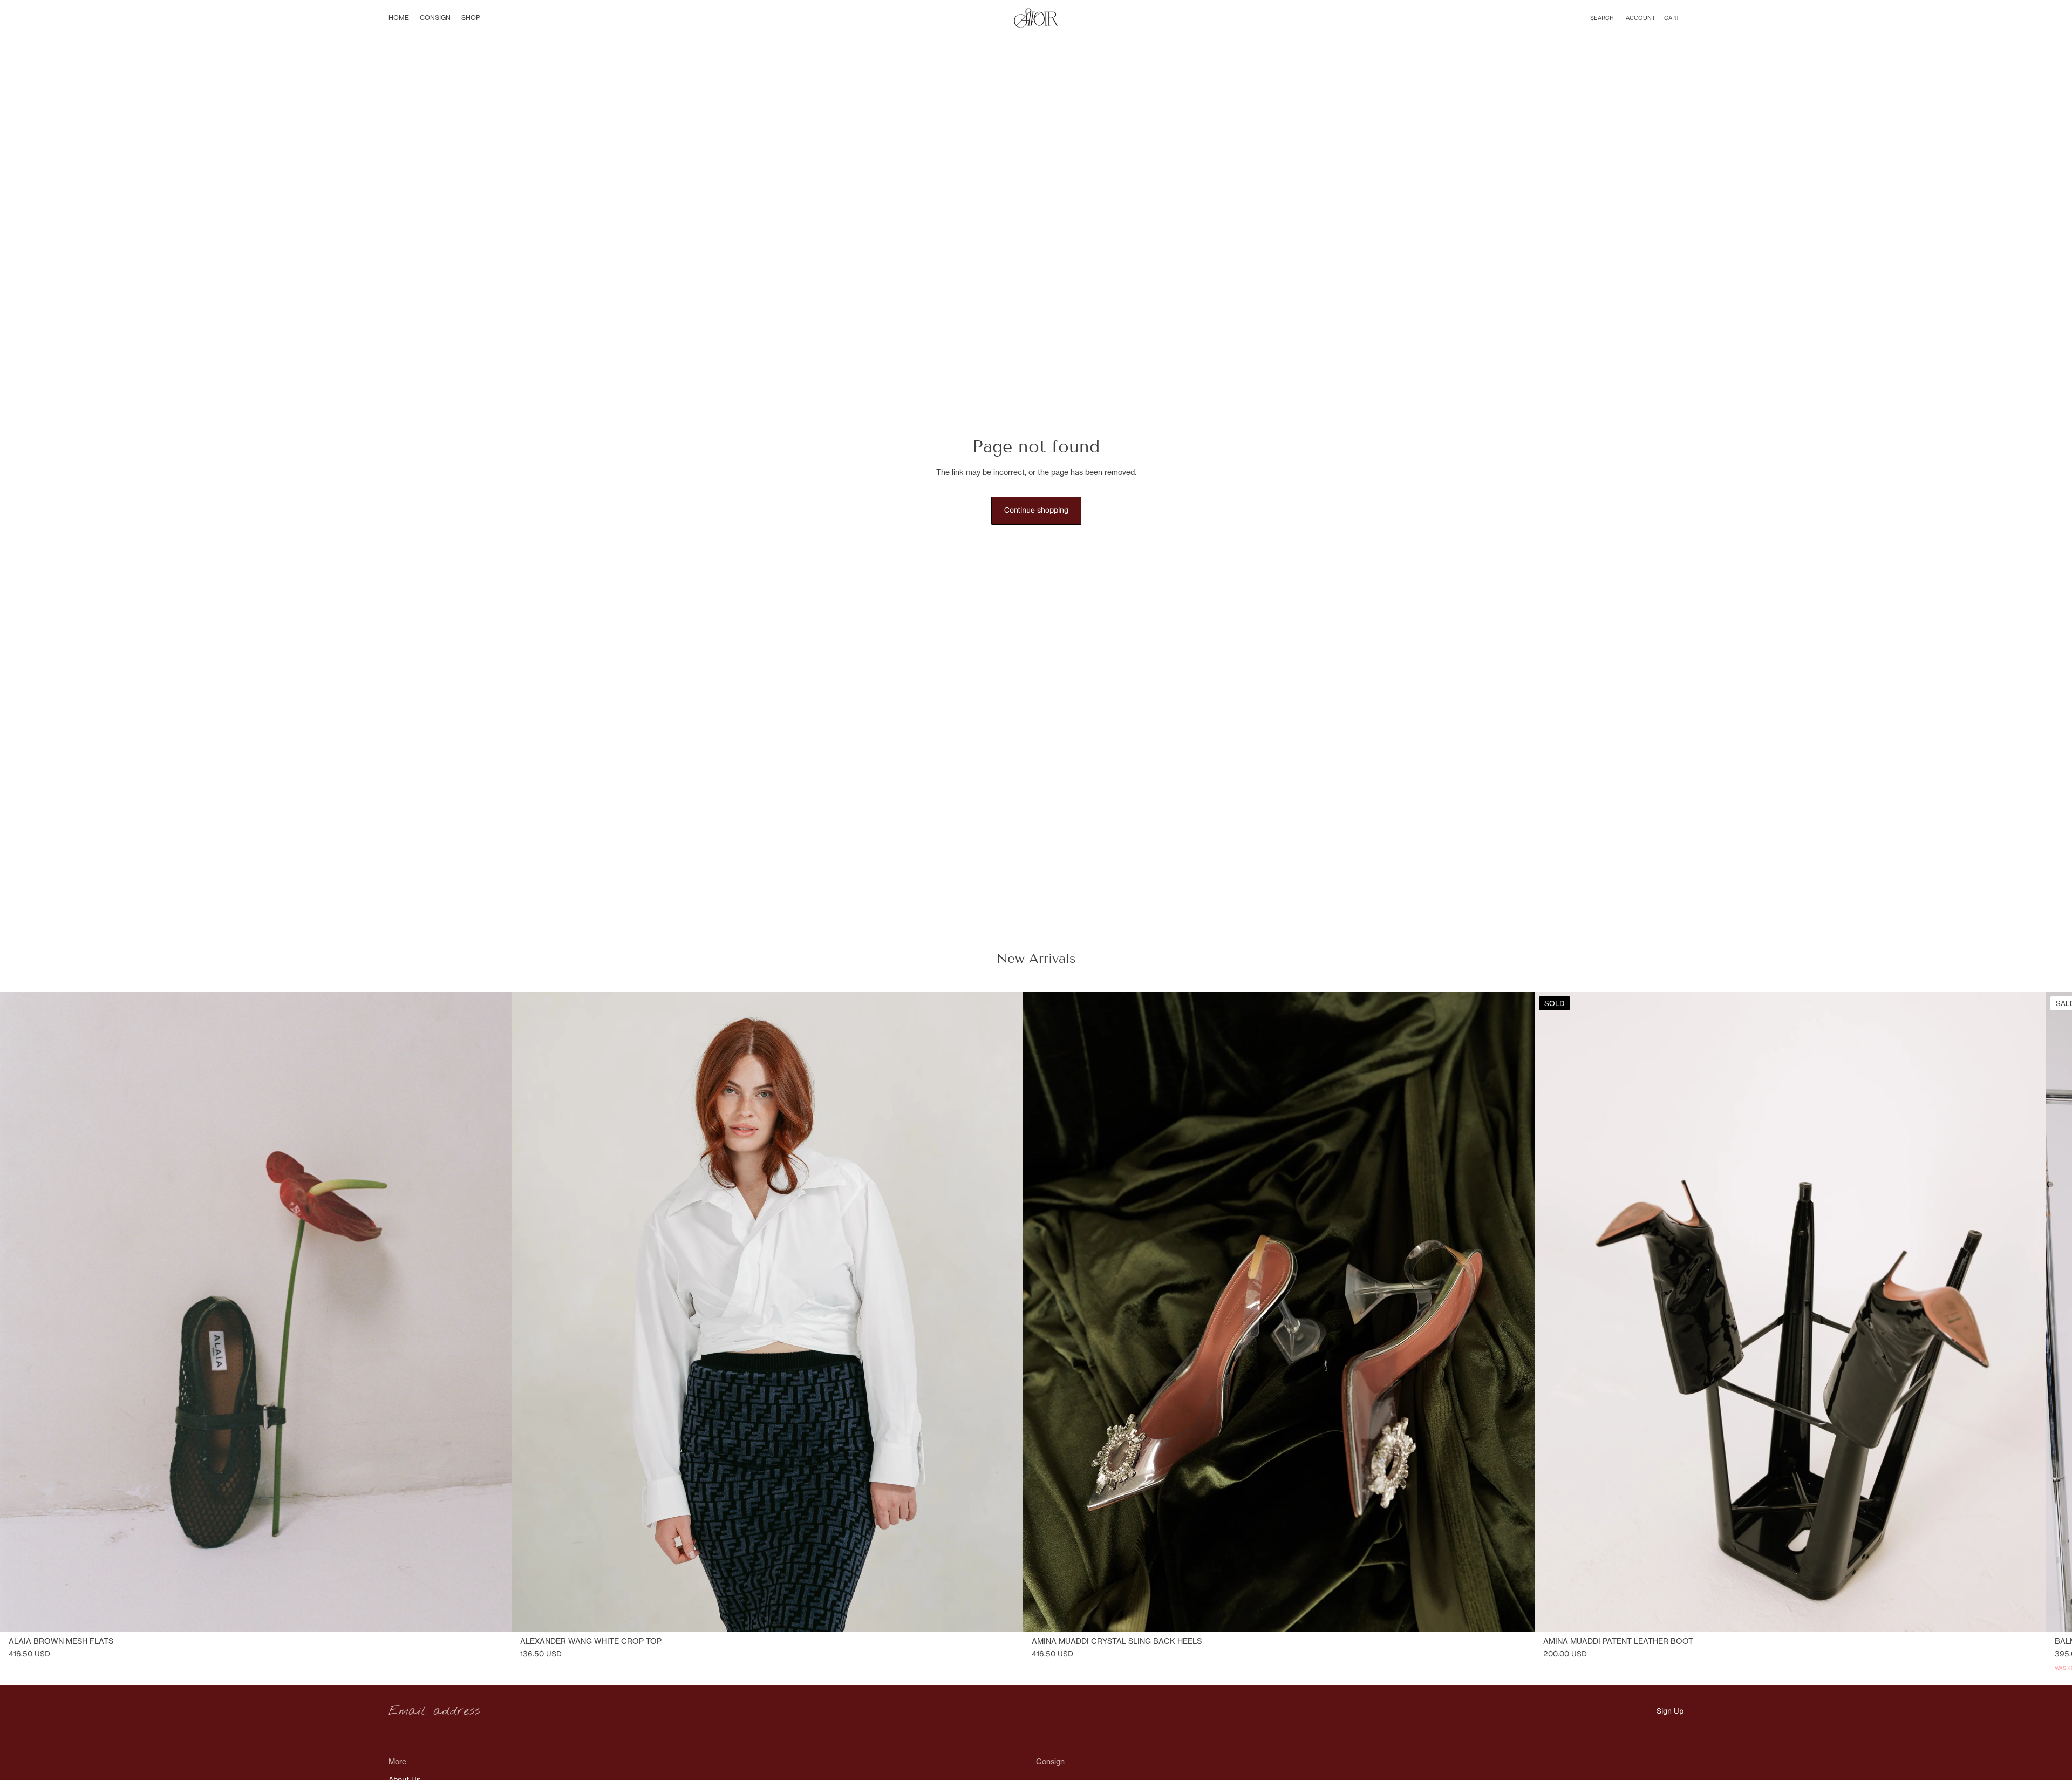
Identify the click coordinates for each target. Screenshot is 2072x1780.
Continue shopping (1036, 510)
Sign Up (1670, 1711)
